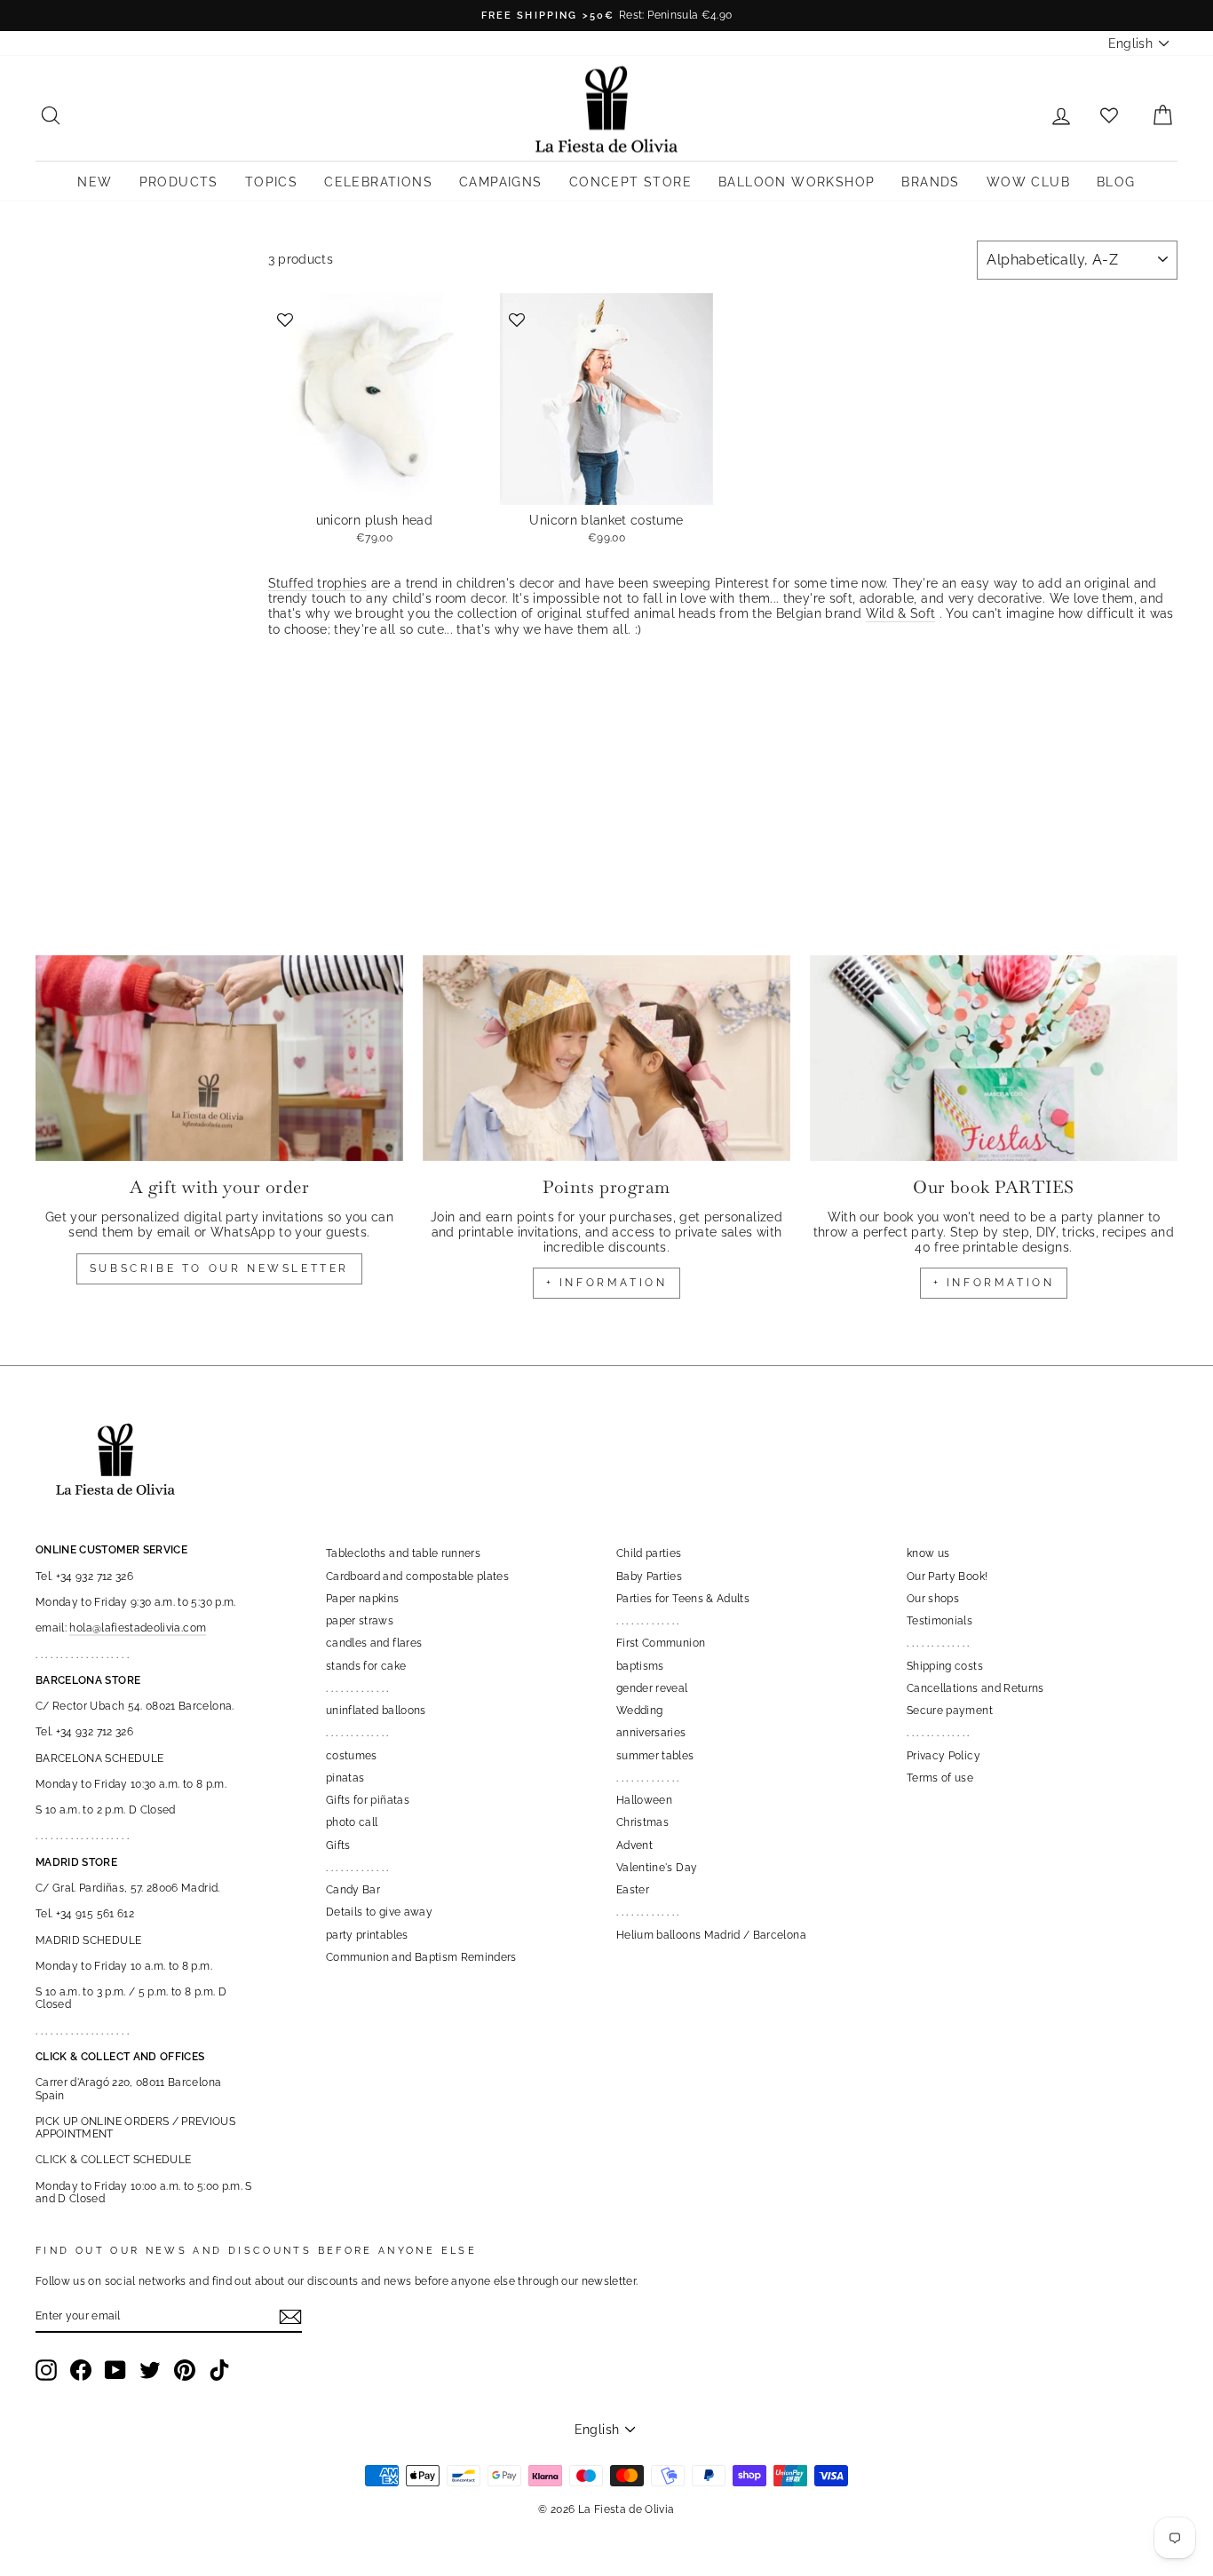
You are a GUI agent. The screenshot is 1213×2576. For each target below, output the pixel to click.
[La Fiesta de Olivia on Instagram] (46, 2370)
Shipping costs (945, 1666)
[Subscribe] (290, 2317)
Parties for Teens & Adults (683, 1599)
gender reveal (652, 1688)
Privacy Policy (943, 1756)
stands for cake (366, 1666)
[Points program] (606, 1059)
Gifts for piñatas (368, 1800)
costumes (352, 1756)
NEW (95, 182)
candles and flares (374, 1643)
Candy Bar (353, 1890)
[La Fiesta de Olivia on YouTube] (115, 2370)
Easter (633, 1890)
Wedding (639, 1711)
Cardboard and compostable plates (417, 1576)
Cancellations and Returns (975, 1688)
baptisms (640, 1666)
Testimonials (939, 1621)
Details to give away (379, 1912)
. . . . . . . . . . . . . (357, 1688)
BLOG (1116, 182)
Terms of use (940, 1778)
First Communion (661, 1643)
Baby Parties (649, 1576)
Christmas (642, 1822)
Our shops (933, 1599)
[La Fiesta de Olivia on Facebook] (81, 2370)
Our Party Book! (947, 1576)
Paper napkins (363, 1599)
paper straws (360, 1621)
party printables (367, 1935)
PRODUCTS (179, 182)
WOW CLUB (1028, 182)
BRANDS (930, 182)
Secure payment (950, 1711)
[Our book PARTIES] (994, 1059)
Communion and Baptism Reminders (421, 1957)
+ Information (994, 1283)
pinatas (345, 1778)
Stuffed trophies (318, 583)
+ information (607, 1283)
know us (928, 1553)
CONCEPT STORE (630, 182)
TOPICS (271, 182)
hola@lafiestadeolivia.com (138, 1628)
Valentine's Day (657, 1868)
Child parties (649, 1553)
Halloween (644, 1800)
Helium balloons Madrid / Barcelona (711, 1935)
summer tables (655, 1756)
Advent (634, 1845)
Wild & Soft (901, 613)
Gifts (338, 1845)
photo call (352, 1822)
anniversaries (651, 1733)
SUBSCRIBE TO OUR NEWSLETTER (219, 1268)
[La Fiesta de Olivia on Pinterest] (185, 2370)
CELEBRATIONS (378, 182)
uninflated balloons (376, 1711)
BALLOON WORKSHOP (797, 182)
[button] (286, 318)
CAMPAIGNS (501, 182)
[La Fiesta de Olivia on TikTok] (219, 2370)
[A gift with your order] (219, 1059)
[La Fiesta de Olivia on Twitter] (150, 2370)
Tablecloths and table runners (403, 1553)
